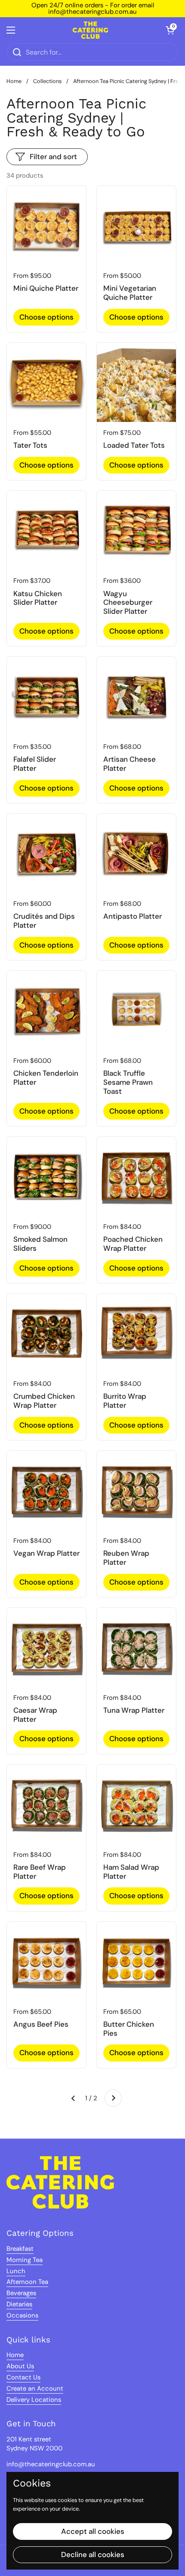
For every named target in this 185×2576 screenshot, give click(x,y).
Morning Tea (25, 2260)
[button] (170, 30)
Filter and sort (53, 157)
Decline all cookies (93, 2554)
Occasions (22, 2315)
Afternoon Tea (27, 2282)
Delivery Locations (34, 2400)
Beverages (21, 2293)
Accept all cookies (93, 2531)
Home (14, 81)
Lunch (16, 2271)
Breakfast (20, 2249)
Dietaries (19, 2304)
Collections (47, 81)
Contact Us (23, 2377)
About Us (20, 2366)
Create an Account (35, 2388)
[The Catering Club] (90, 30)
